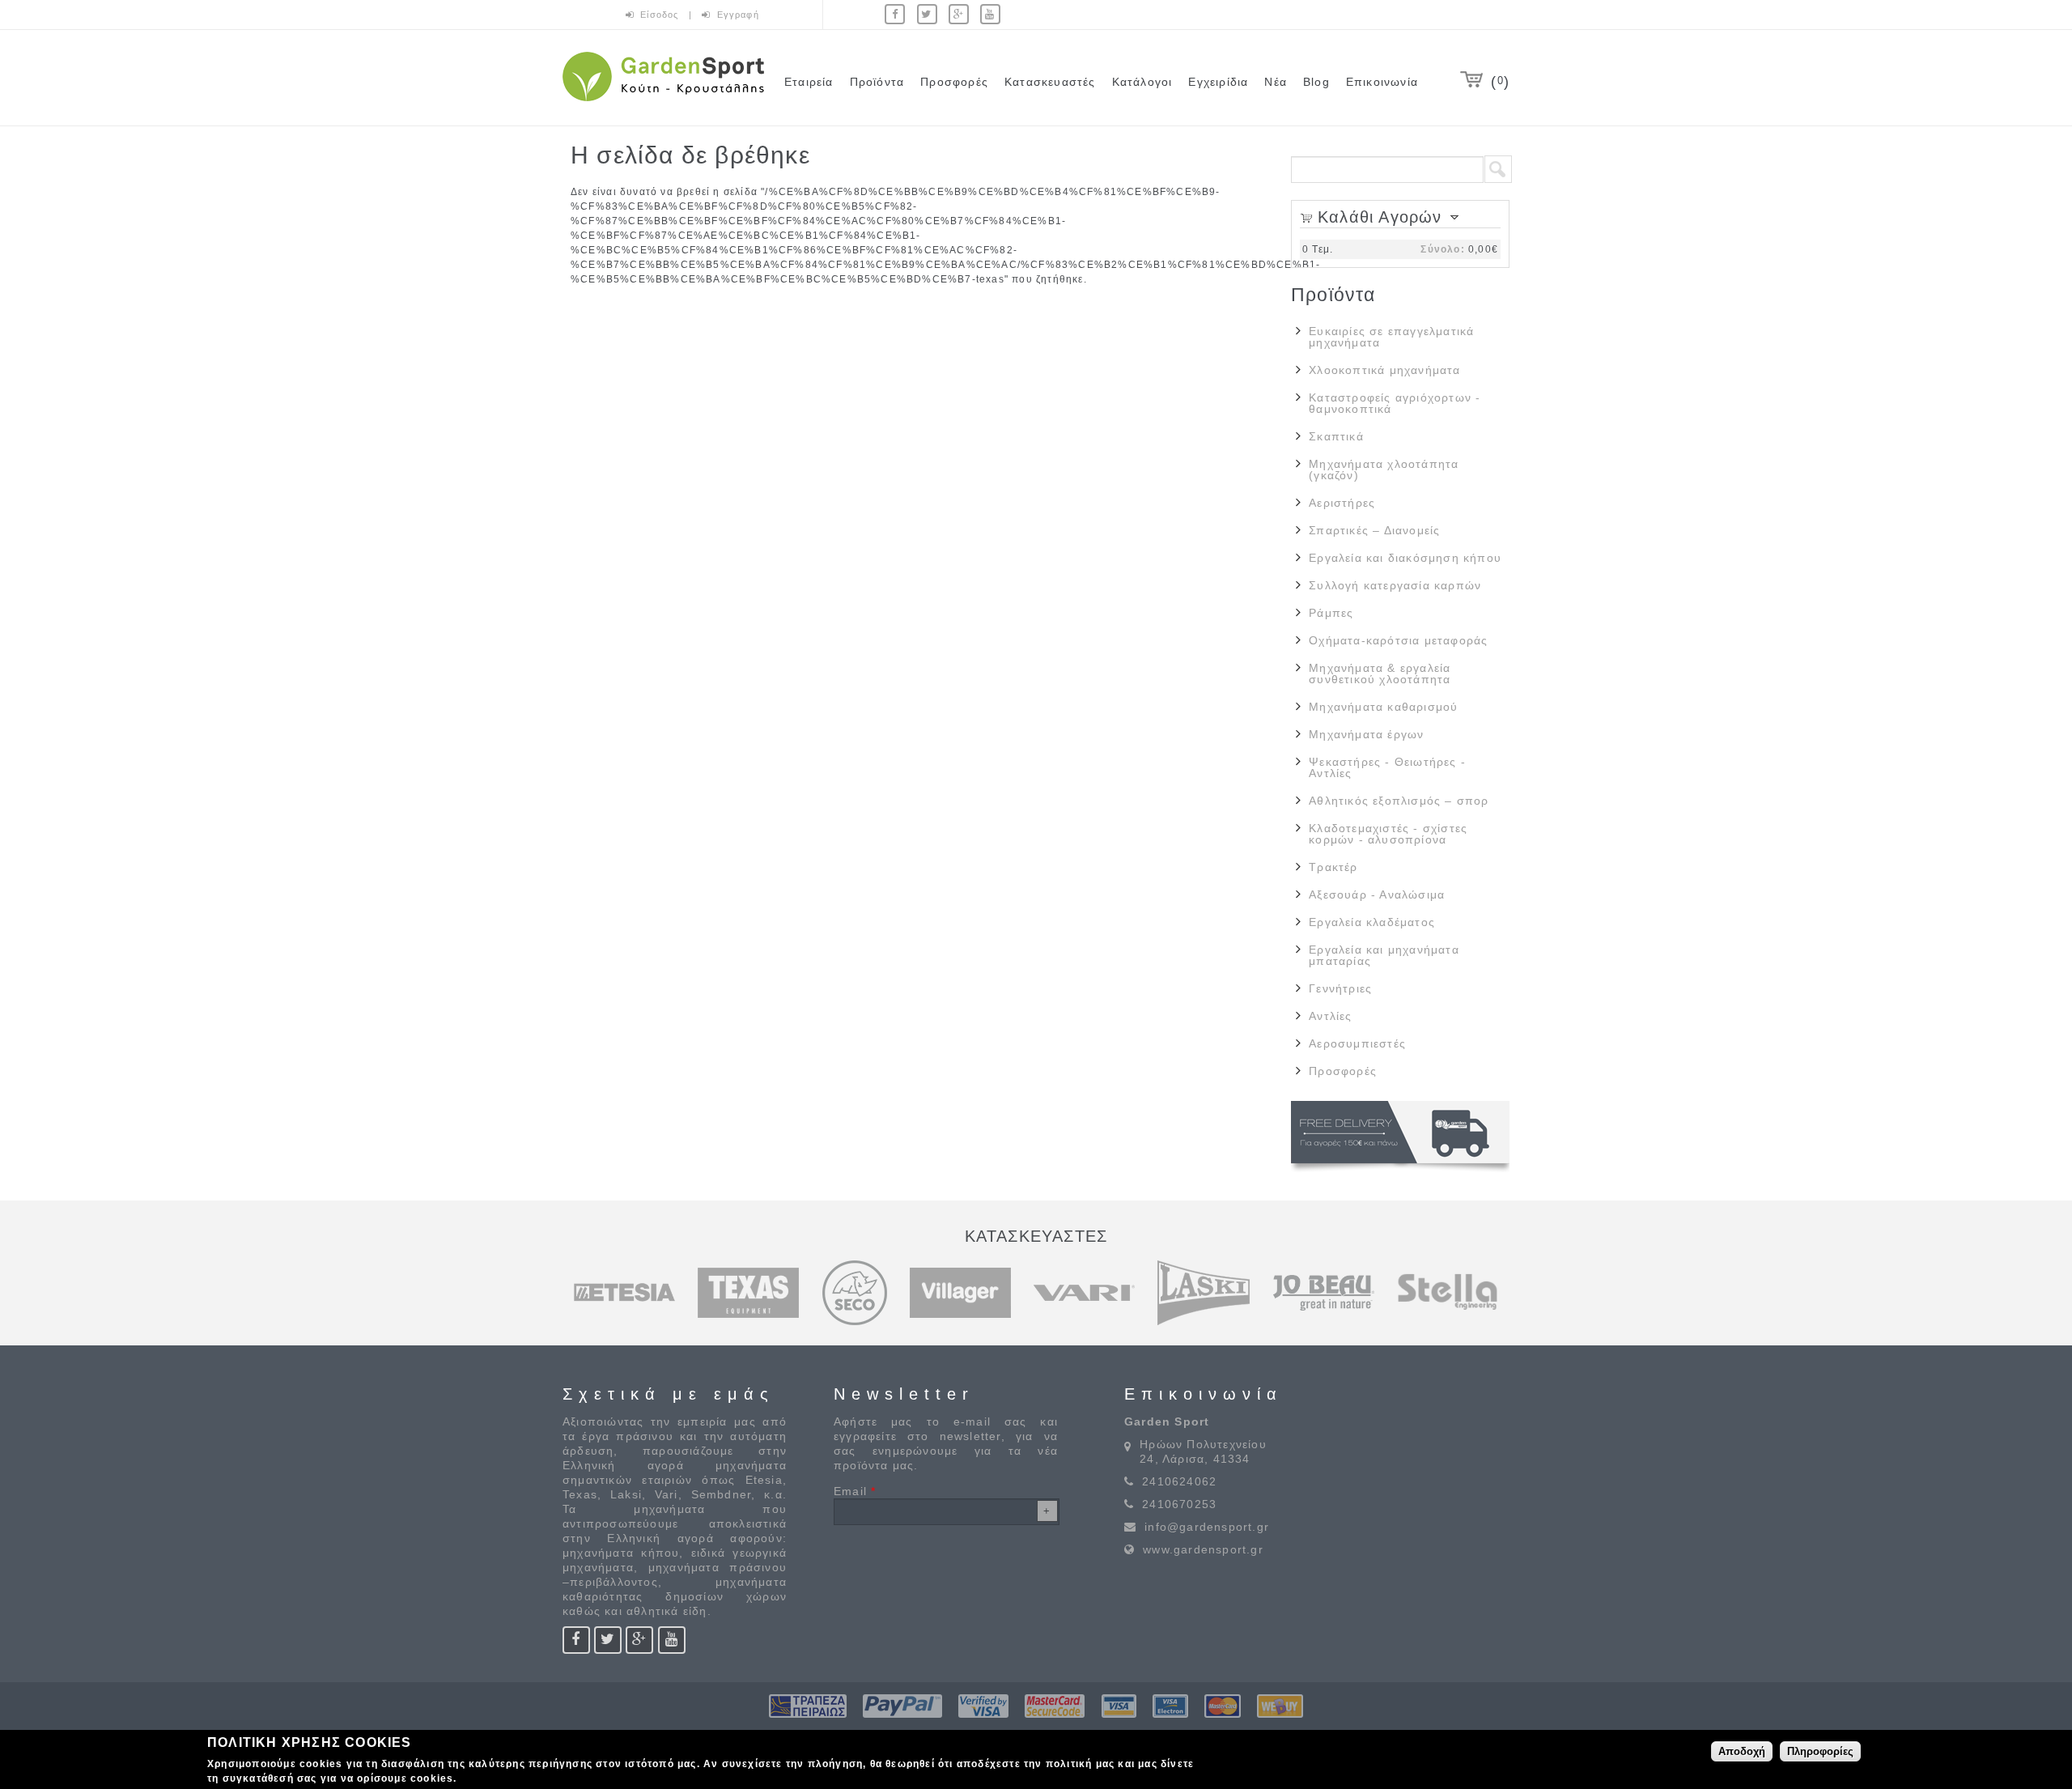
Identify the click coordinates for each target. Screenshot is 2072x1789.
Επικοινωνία (1382, 82)
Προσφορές (954, 82)
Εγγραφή (738, 15)
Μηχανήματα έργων (1366, 734)
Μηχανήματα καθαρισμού (1383, 707)
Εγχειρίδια (1218, 82)
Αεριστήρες (1342, 503)
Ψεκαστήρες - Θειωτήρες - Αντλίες (1387, 767)
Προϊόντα (877, 82)
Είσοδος (661, 15)
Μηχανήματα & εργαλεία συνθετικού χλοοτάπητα (1380, 674)
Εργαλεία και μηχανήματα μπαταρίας (1384, 955)
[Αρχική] (663, 104)
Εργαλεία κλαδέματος (1372, 922)
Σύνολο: (1442, 249)
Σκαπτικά (1336, 436)
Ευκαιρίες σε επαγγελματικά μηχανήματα (1391, 337)
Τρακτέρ (1333, 867)
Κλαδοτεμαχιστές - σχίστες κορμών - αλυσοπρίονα (1388, 834)
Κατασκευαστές (1050, 82)
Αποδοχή (1742, 1751)
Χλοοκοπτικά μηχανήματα (1384, 370)
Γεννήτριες (1340, 988)
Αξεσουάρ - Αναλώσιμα (1377, 894)
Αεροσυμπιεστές (1357, 1043)
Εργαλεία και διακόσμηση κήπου (1405, 558)
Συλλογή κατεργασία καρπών (1395, 585)
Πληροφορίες (1820, 1751)
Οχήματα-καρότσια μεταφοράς (1398, 640)
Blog (1316, 82)
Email (855, 1491)
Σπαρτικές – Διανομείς (1374, 530)
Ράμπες (1331, 613)
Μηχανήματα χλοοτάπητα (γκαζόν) (1384, 470)
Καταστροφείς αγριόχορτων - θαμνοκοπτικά (1395, 403)
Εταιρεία (809, 82)
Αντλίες (1330, 1016)
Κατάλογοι (1142, 82)
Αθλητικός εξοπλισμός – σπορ (1399, 801)
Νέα (1276, 82)
